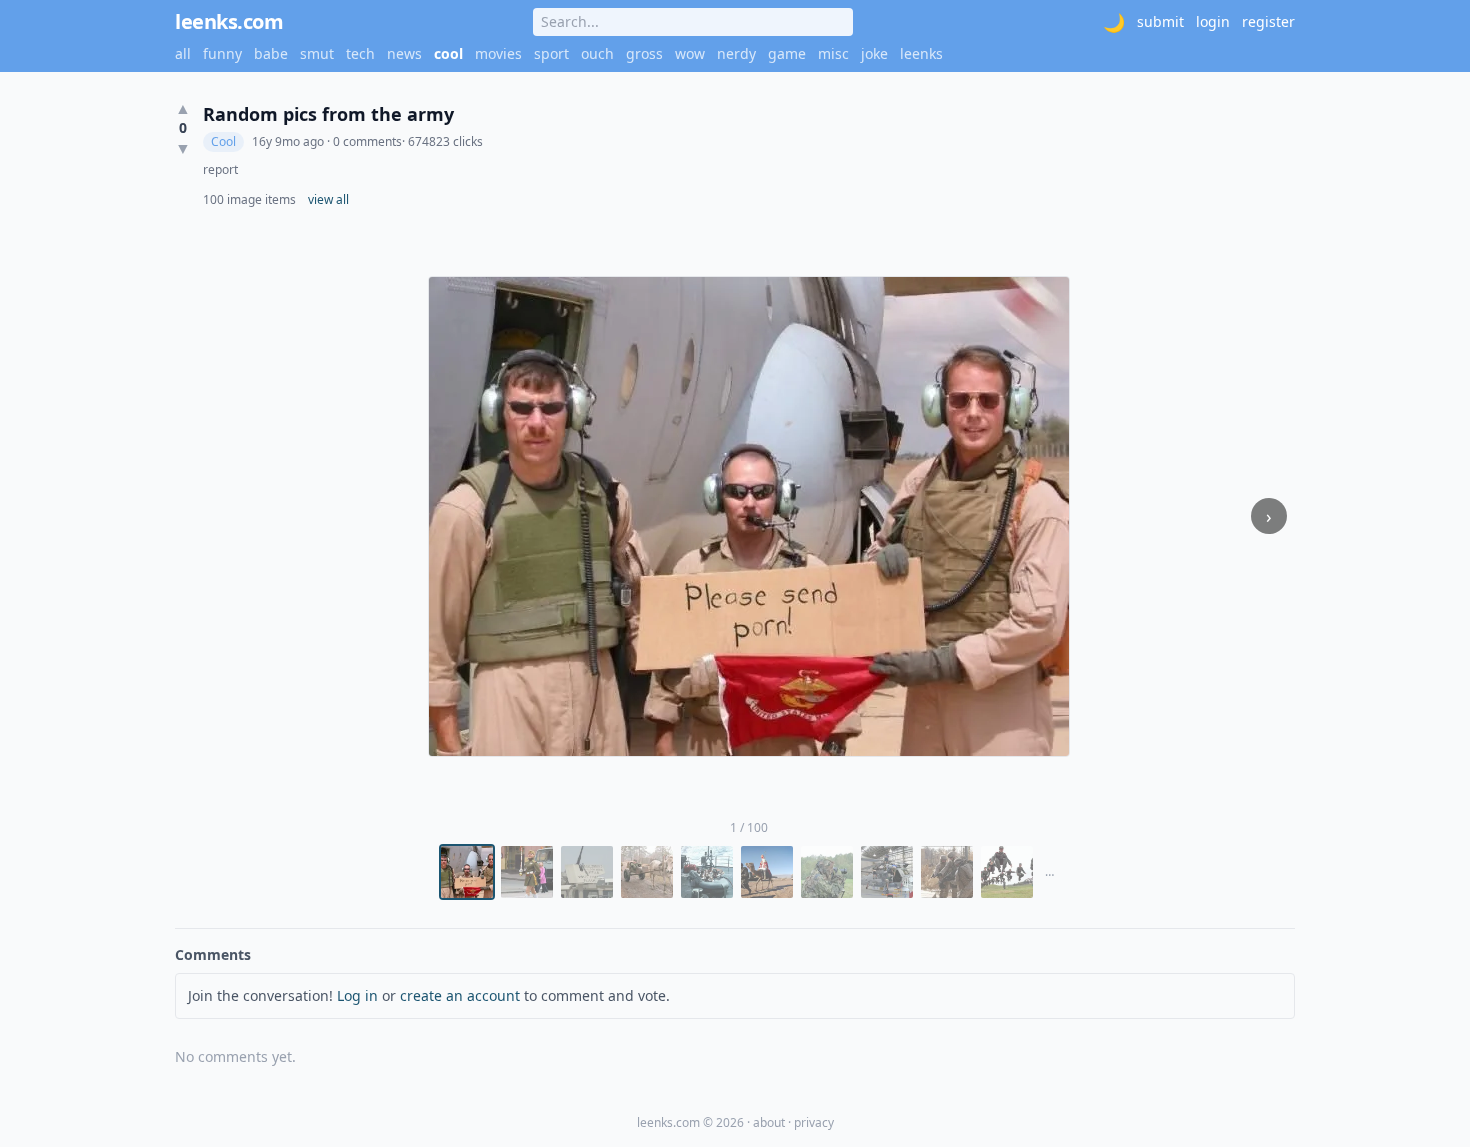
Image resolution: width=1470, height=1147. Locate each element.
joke (874, 53)
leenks (921, 53)
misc (833, 53)
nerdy (736, 53)
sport (551, 53)
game (787, 53)
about (769, 1122)
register (1268, 21)
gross (644, 53)
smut (317, 53)
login (1213, 21)
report (220, 170)
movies (498, 53)
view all (328, 200)
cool (448, 53)
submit (1160, 21)
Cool (223, 141)
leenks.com (229, 21)
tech (360, 53)
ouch (597, 53)
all (183, 53)
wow (690, 53)
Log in (357, 995)
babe (271, 53)
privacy (814, 1122)
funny (222, 53)
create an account (460, 995)
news (404, 53)
